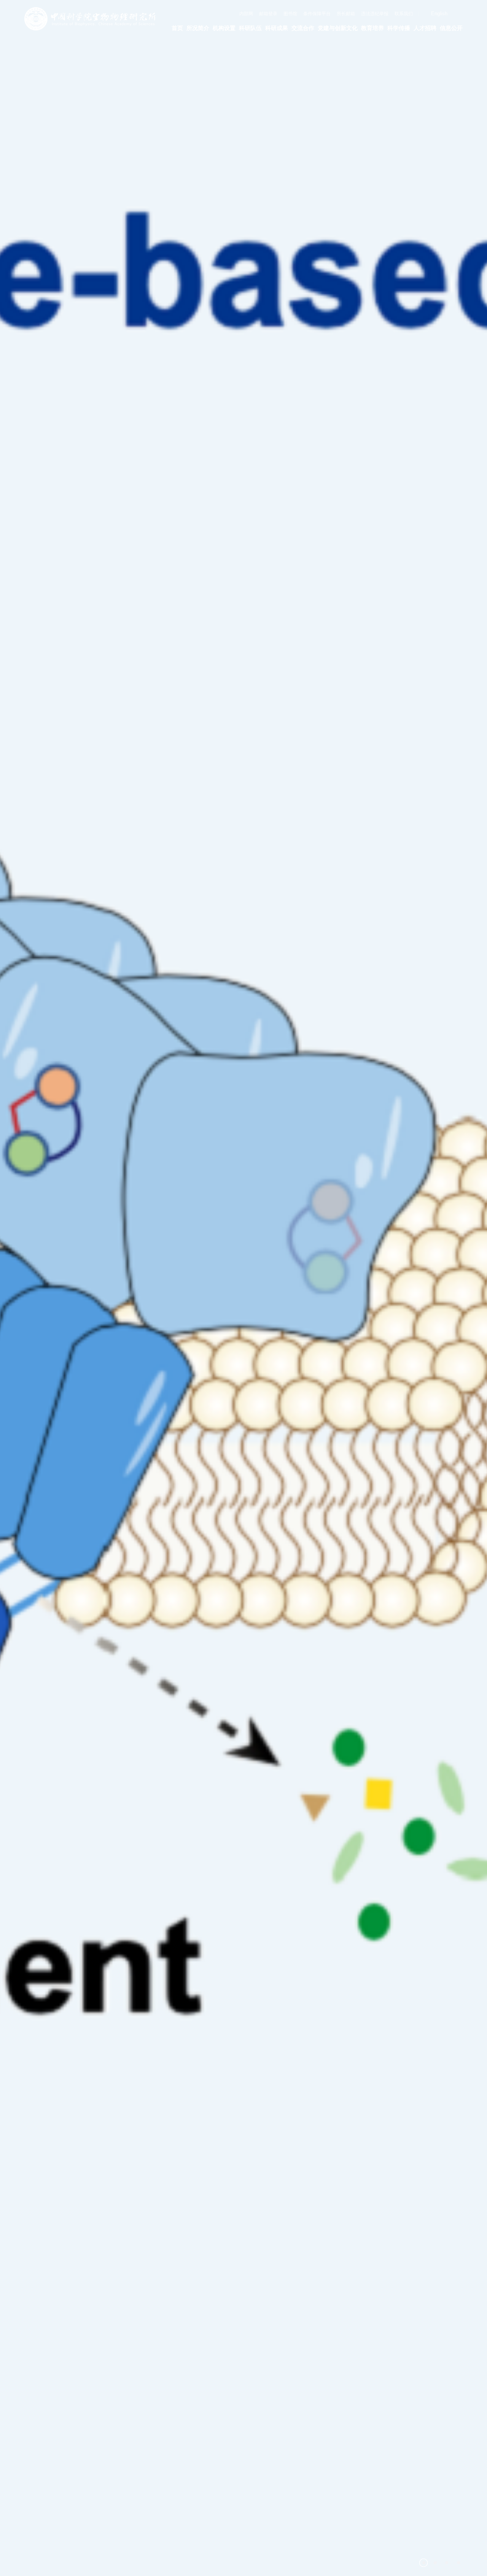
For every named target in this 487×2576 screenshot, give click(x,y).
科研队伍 (250, 28)
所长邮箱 (346, 14)
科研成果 (277, 28)
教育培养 (372, 28)
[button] (423, 2563)
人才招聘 (425, 28)
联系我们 (404, 14)
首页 (177, 28)
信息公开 (451, 28)
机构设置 (224, 28)
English (439, 13)
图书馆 (290, 14)
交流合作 (303, 28)
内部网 (246, 14)
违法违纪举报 (375, 14)
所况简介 (198, 28)
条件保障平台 (317, 14)
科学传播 (399, 28)
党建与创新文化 (338, 28)
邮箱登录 (268, 14)
